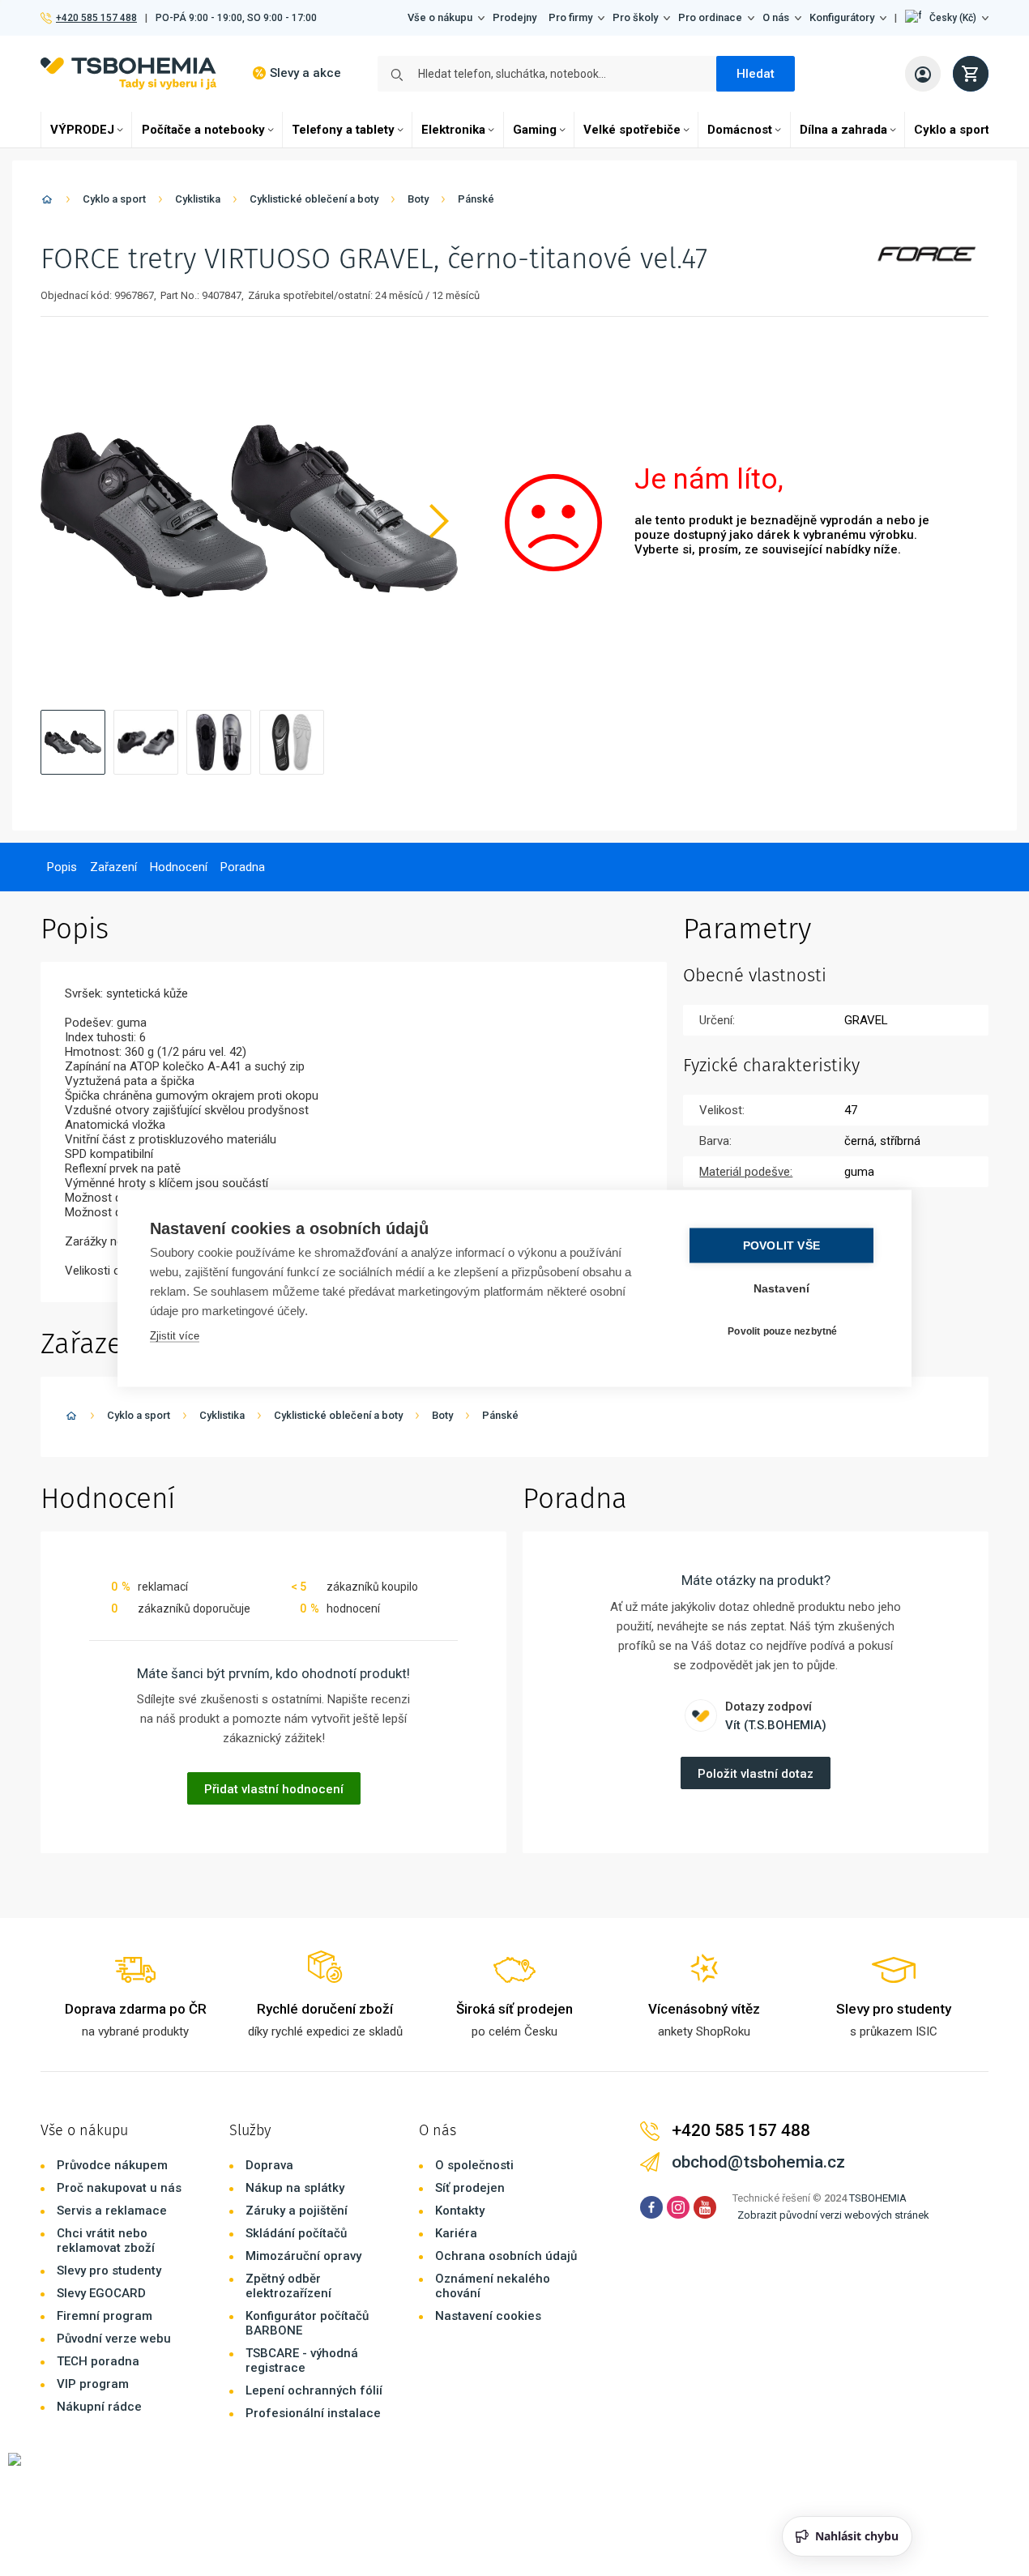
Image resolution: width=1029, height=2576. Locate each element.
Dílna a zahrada (843, 130)
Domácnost (740, 130)
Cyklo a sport (952, 130)
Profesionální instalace (313, 2413)
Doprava (269, 2165)
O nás (776, 17)
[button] (947, 18)
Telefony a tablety (343, 130)
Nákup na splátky (295, 2188)
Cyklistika (198, 199)
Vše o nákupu (440, 17)
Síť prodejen (470, 2188)
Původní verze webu (114, 2339)
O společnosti (474, 2165)
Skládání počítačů (296, 2233)
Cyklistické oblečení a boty (314, 199)
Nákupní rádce (99, 2407)
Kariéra (456, 2233)
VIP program (93, 2384)
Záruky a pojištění (297, 2211)
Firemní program (105, 2316)
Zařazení (113, 867)
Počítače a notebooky (203, 130)
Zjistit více (175, 1335)
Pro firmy (570, 17)
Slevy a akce (305, 73)
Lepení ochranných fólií (314, 2390)
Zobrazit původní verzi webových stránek (833, 2215)
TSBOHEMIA (878, 2198)
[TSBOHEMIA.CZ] (128, 73)
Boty (418, 199)
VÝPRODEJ (82, 130)
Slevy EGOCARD (101, 2293)
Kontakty (460, 2211)
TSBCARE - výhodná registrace (302, 2360)
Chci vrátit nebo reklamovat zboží (106, 2241)
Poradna (243, 867)
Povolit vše (781, 1245)
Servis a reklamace (112, 2211)
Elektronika (453, 130)
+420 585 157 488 (96, 18)
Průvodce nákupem (112, 2165)
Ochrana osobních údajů (506, 2256)
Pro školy (635, 17)
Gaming (535, 130)
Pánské (476, 199)
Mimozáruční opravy (303, 2256)
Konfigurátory (842, 17)
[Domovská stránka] (47, 202)
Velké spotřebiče (632, 130)
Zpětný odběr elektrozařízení (288, 2286)
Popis (62, 867)
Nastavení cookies (488, 2316)
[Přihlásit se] (923, 74)
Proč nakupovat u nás (119, 2188)
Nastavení (782, 1288)
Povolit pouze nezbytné (782, 1331)
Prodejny (514, 17)
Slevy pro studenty (109, 2271)
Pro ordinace (710, 17)
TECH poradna (98, 2361)
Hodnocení (179, 867)
